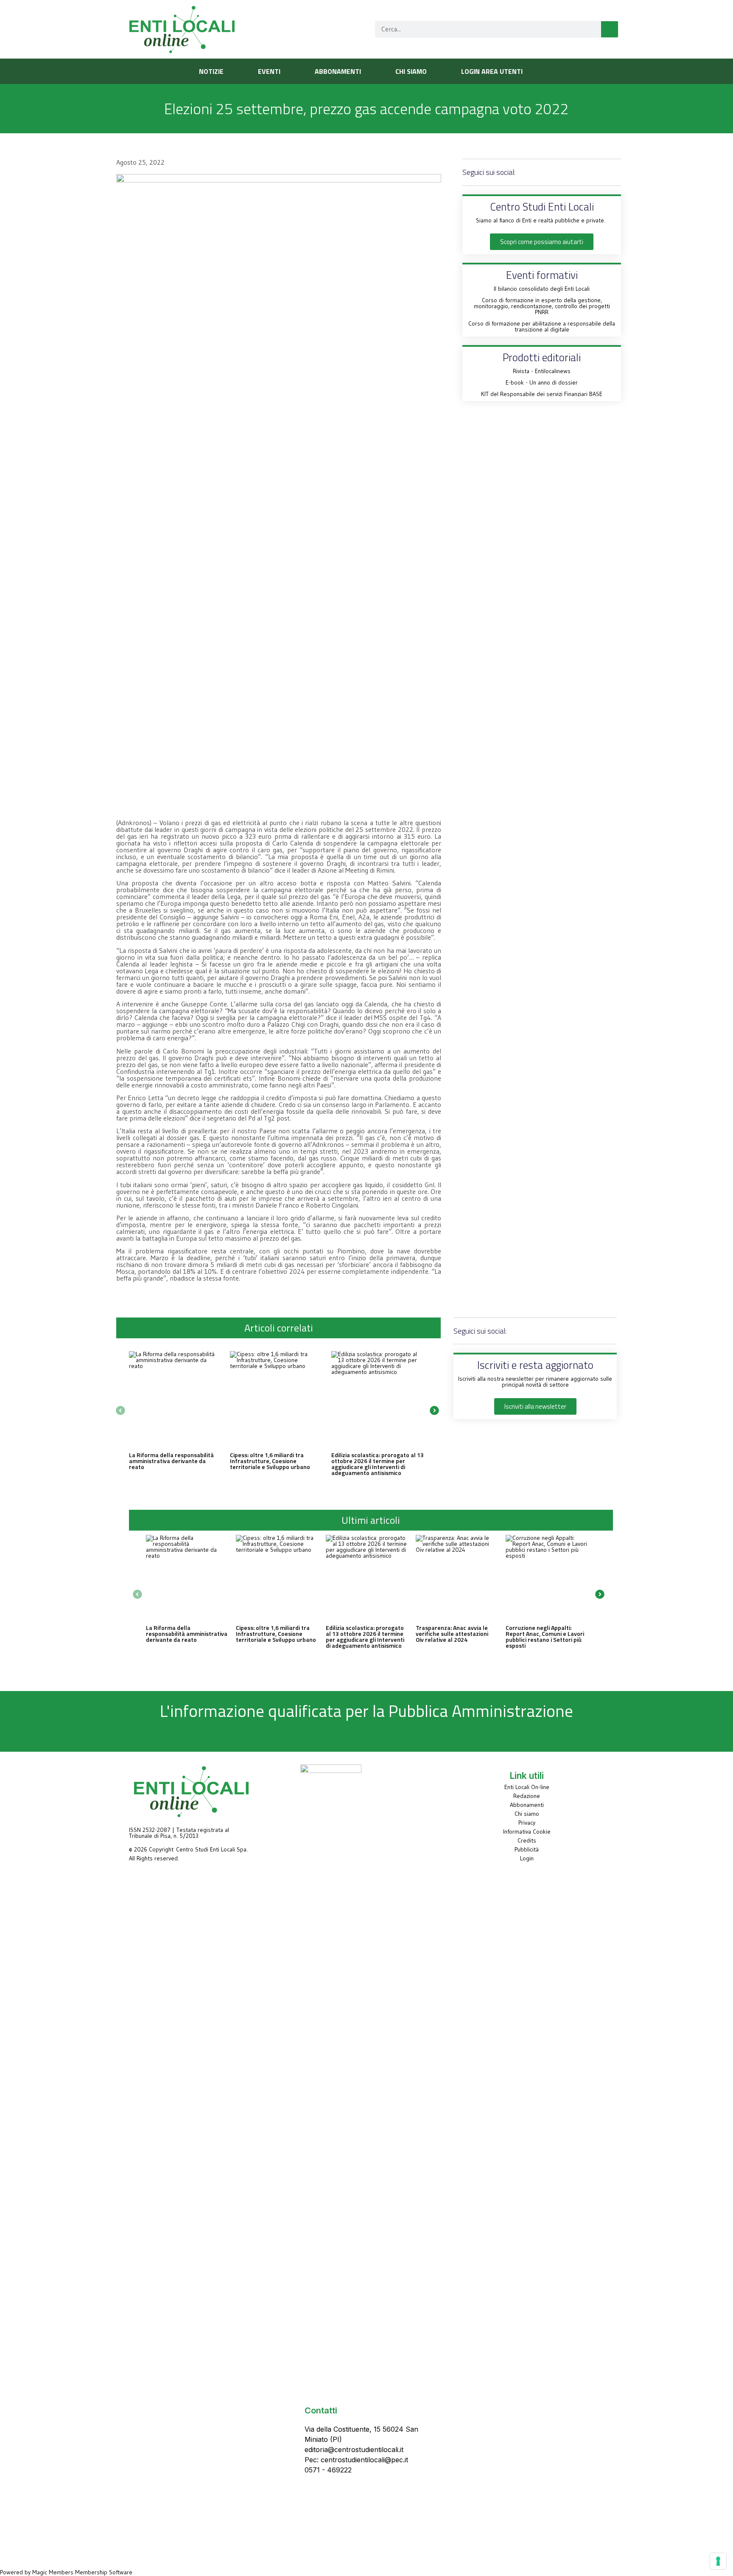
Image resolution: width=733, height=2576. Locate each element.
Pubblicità (527, 1849)
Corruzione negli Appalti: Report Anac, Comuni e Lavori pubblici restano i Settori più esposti (545, 1636)
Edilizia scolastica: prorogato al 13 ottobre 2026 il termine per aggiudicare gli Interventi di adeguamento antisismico (378, 1464)
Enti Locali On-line (527, 1787)
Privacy (527, 1823)
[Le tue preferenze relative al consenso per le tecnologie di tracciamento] (718, 2561)
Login (527, 1858)
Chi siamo (527, 1814)
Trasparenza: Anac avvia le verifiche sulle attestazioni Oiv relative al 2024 (452, 1634)
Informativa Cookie (527, 1832)
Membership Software (104, 2572)
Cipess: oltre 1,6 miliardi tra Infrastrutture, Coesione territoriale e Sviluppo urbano (270, 1461)
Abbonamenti (527, 1805)
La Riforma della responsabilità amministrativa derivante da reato (171, 1461)
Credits (527, 1840)
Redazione (527, 1796)
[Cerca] (610, 29)
